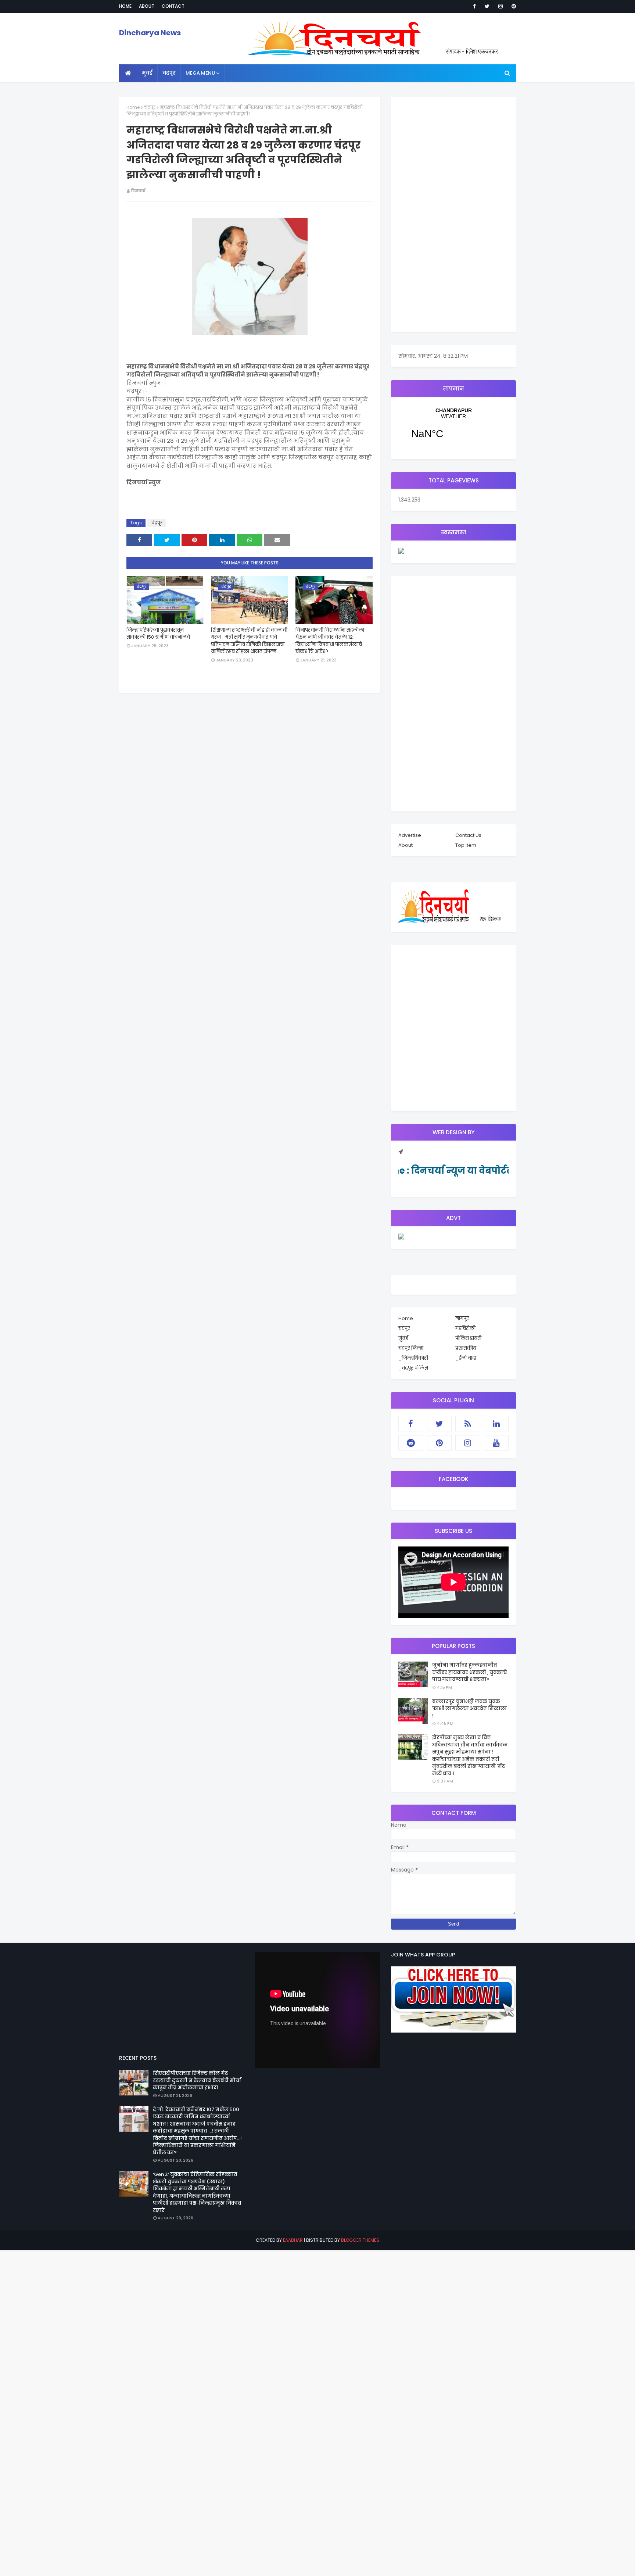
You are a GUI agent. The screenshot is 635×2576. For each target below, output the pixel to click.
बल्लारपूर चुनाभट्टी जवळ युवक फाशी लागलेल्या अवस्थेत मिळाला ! (469, 1709)
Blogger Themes (360, 2240)
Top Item (466, 845)
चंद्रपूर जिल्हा (411, 1348)
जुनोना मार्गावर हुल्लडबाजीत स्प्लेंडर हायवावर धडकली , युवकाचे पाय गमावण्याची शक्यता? (469, 1672)
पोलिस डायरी (468, 1338)
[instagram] (501, 6)
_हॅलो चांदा (466, 1358)
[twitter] (487, 6)
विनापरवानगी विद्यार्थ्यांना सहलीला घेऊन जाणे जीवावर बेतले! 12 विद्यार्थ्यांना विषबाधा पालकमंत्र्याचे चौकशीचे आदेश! (330, 641)
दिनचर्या (138, 191)
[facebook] (474, 6)
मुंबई (403, 1338)
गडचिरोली (465, 1328)
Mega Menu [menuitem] (200, 73)
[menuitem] (128, 73)
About (147, 6)
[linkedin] (496, 1424)
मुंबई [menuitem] (147, 73)
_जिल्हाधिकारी (413, 1358)
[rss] (468, 1424)
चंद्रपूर (150, 107)
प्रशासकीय (466, 1348)
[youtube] (496, 1443)
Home (125, 6)
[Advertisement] (453, 214)
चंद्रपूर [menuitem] (169, 73)
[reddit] (411, 1443)
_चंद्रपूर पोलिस (413, 1368)
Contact (173, 6)
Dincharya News (150, 33)
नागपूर (462, 1318)
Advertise (410, 835)
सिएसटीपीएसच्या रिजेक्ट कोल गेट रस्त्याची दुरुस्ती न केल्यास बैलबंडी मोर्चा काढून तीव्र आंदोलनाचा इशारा (197, 2080)
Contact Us (468, 835)
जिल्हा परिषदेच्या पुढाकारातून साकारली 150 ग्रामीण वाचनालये (158, 634)
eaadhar (293, 2240)
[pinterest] (512, 6)
